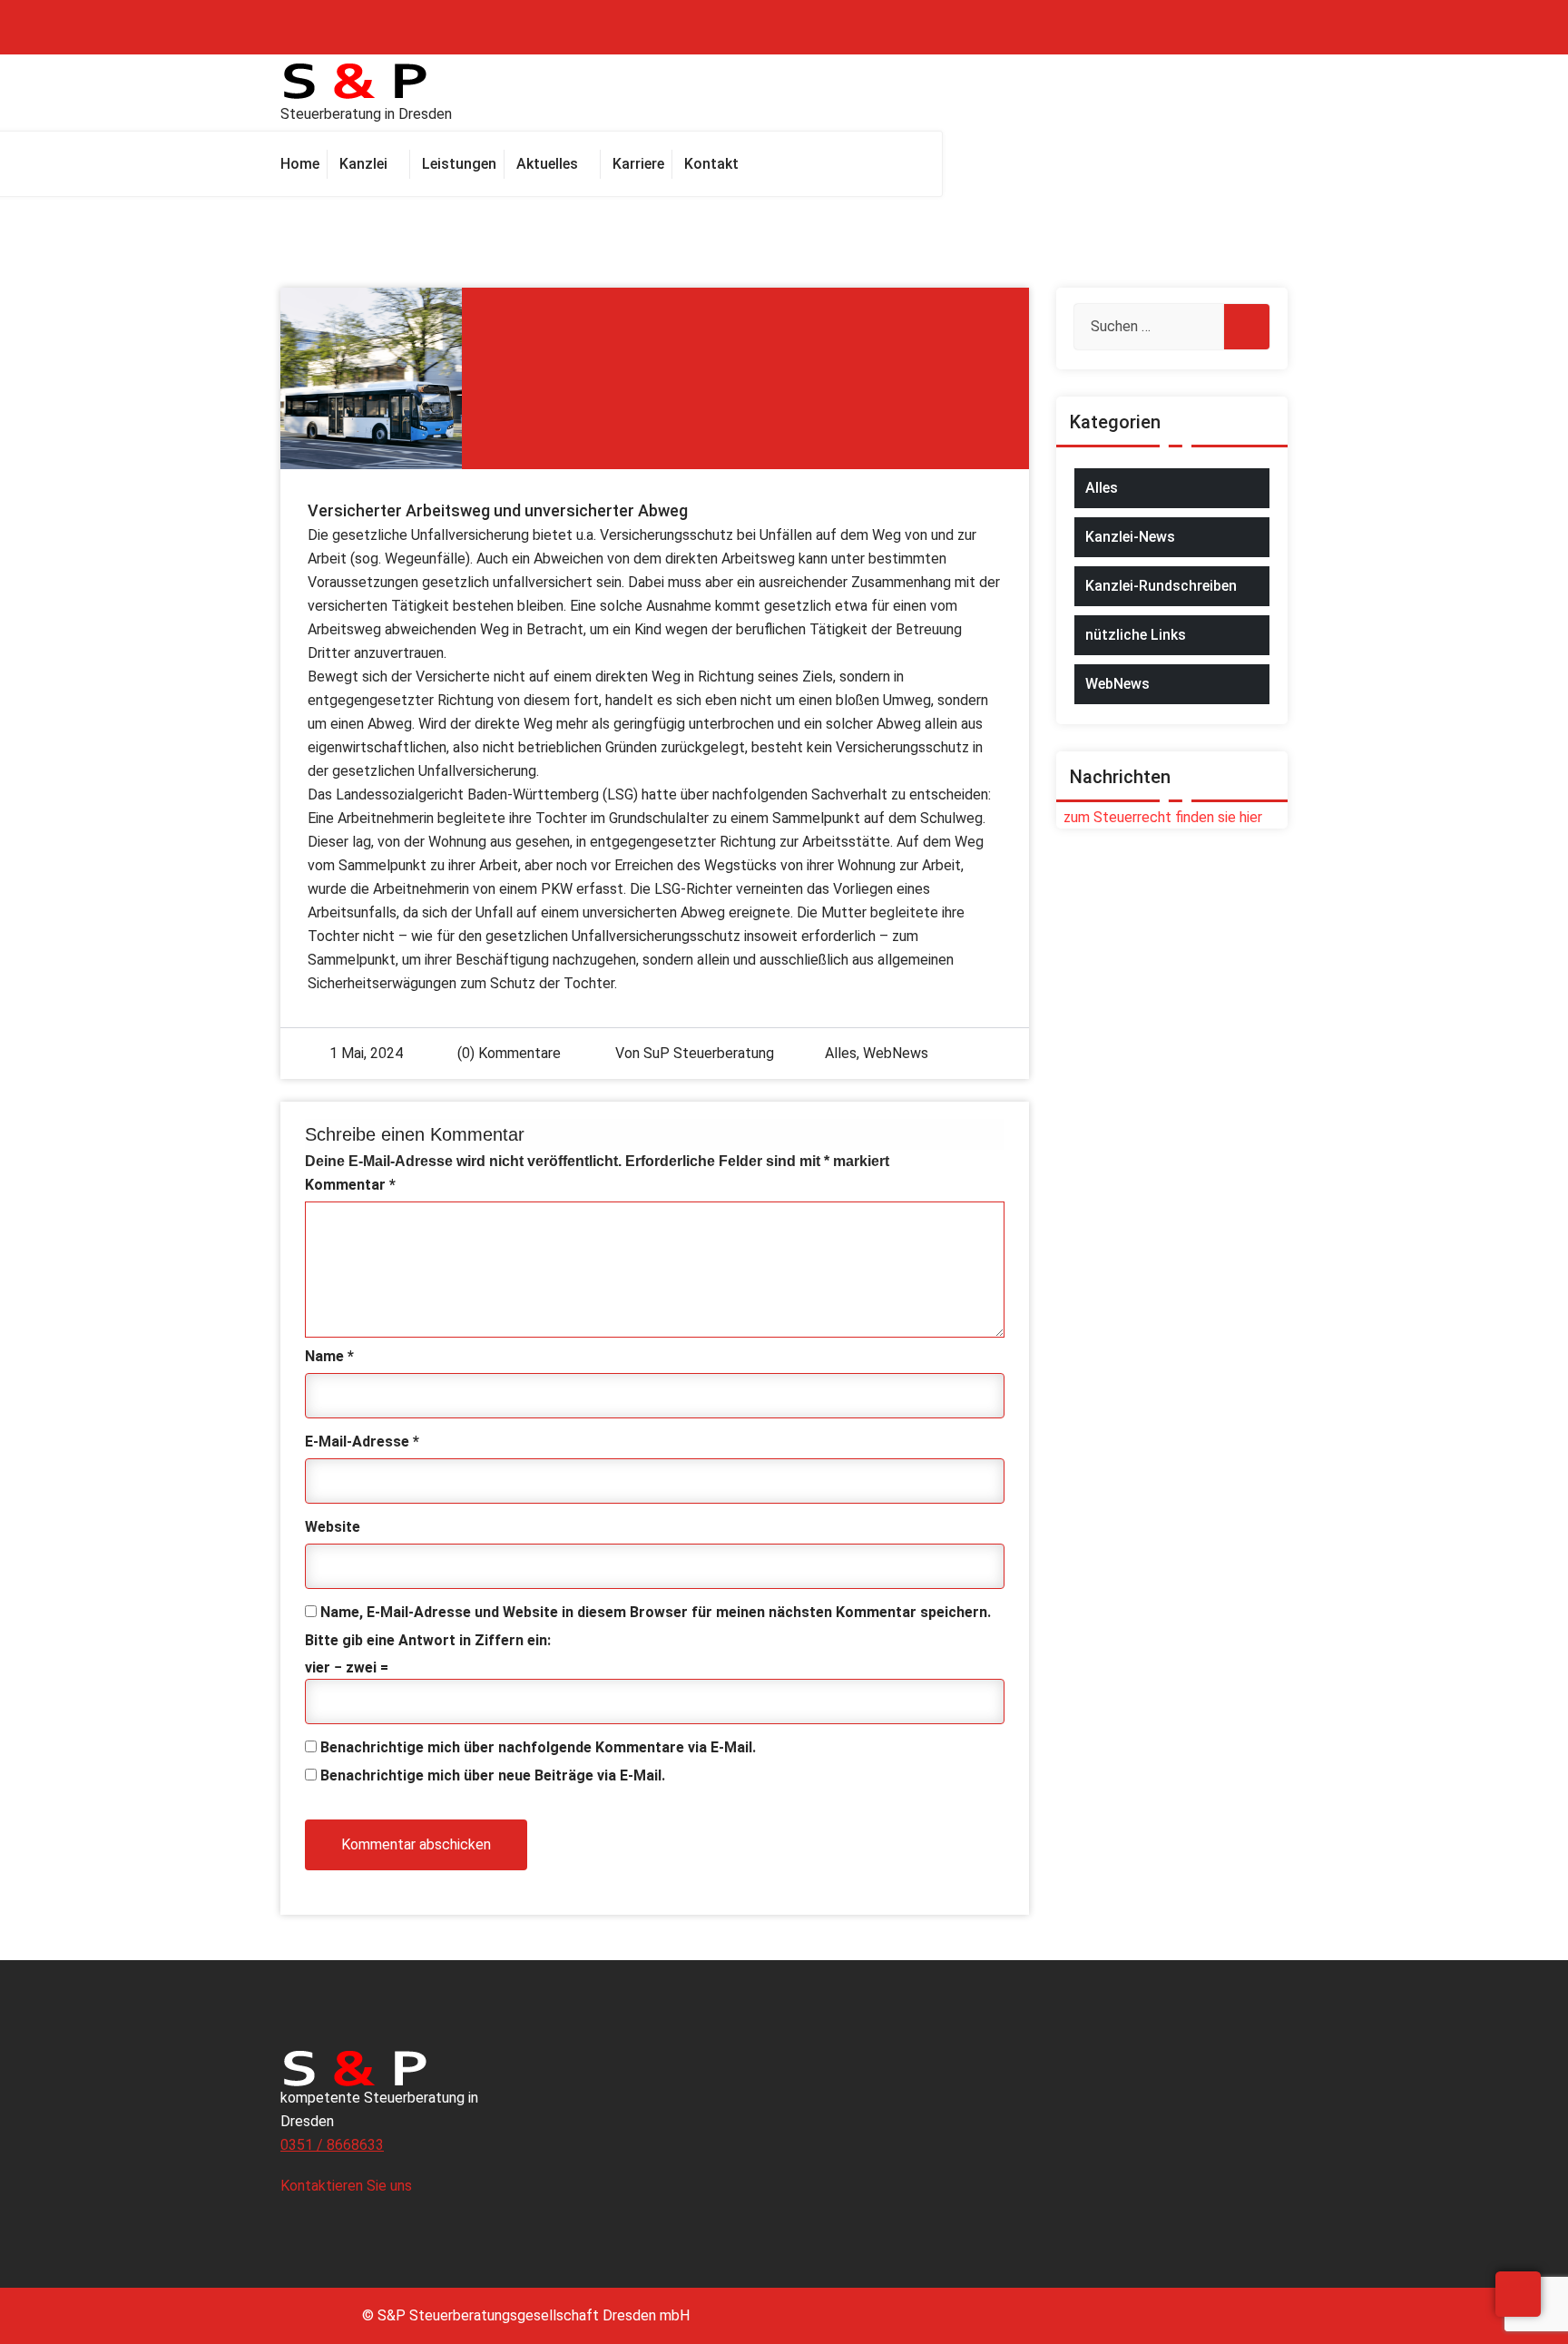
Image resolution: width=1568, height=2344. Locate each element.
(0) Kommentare (507, 1053)
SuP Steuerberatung (709, 1053)
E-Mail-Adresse (362, 1442)
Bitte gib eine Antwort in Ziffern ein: (428, 1640)
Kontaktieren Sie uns (348, 2186)
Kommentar (350, 1185)
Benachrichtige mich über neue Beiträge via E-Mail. (493, 1775)
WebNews (896, 1053)
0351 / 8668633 (332, 2145)
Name (329, 1356)
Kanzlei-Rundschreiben (1161, 586)
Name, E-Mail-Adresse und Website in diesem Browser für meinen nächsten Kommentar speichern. (656, 1612)
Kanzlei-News (1130, 537)
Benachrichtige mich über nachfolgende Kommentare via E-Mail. (538, 1747)
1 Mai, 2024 (366, 1053)
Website (333, 1527)
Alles (841, 1053)
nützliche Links (1136, 635)
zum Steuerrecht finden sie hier (1159, 817)
